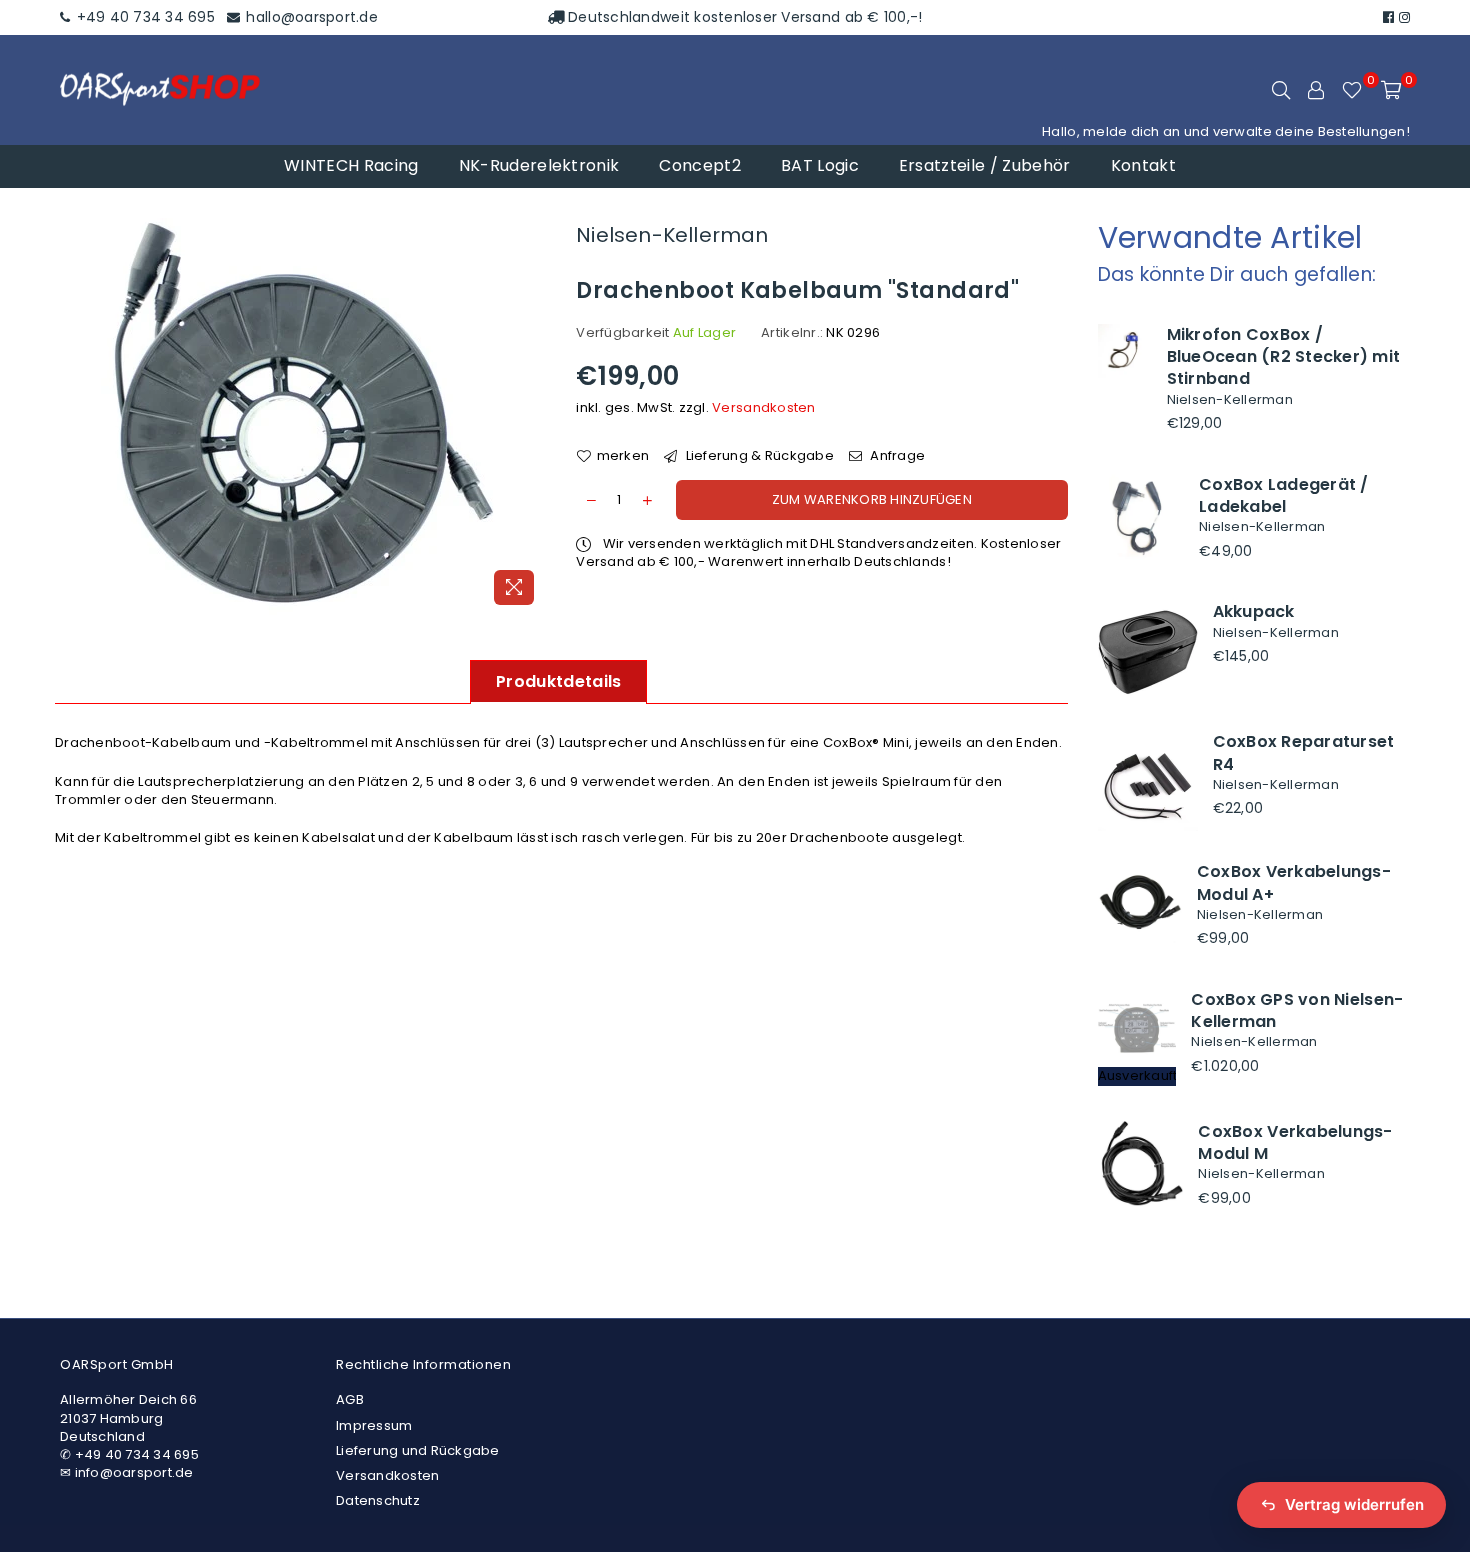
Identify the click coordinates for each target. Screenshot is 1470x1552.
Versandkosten (763, 407)
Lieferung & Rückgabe (757, 456)
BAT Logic (820, 165)
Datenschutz (378, 1500)
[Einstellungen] (1316, 90)
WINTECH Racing (351, 165)
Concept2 (700, 165)
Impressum (374, 1425)
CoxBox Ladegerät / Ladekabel (1284, 495)
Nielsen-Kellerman (672, 235)
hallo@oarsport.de (310, 17)
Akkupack (1254, 611)
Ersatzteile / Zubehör (985, 165)
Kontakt (1143, 165)
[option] (300, 416)
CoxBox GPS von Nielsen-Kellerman (1297, 1010)
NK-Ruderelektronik (539, 165)
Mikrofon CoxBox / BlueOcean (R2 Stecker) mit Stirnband (1284, 357)
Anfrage (896, 456)
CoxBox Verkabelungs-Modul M (1295, 1142)
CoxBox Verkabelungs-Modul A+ (1294, 882)
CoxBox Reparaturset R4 (1304, 752)
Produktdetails (558, 681)
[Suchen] (1281, 90)
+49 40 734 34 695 (143, 17)
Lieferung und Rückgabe (418, 1450)
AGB (350, 1399)
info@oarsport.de (134, 1472)
